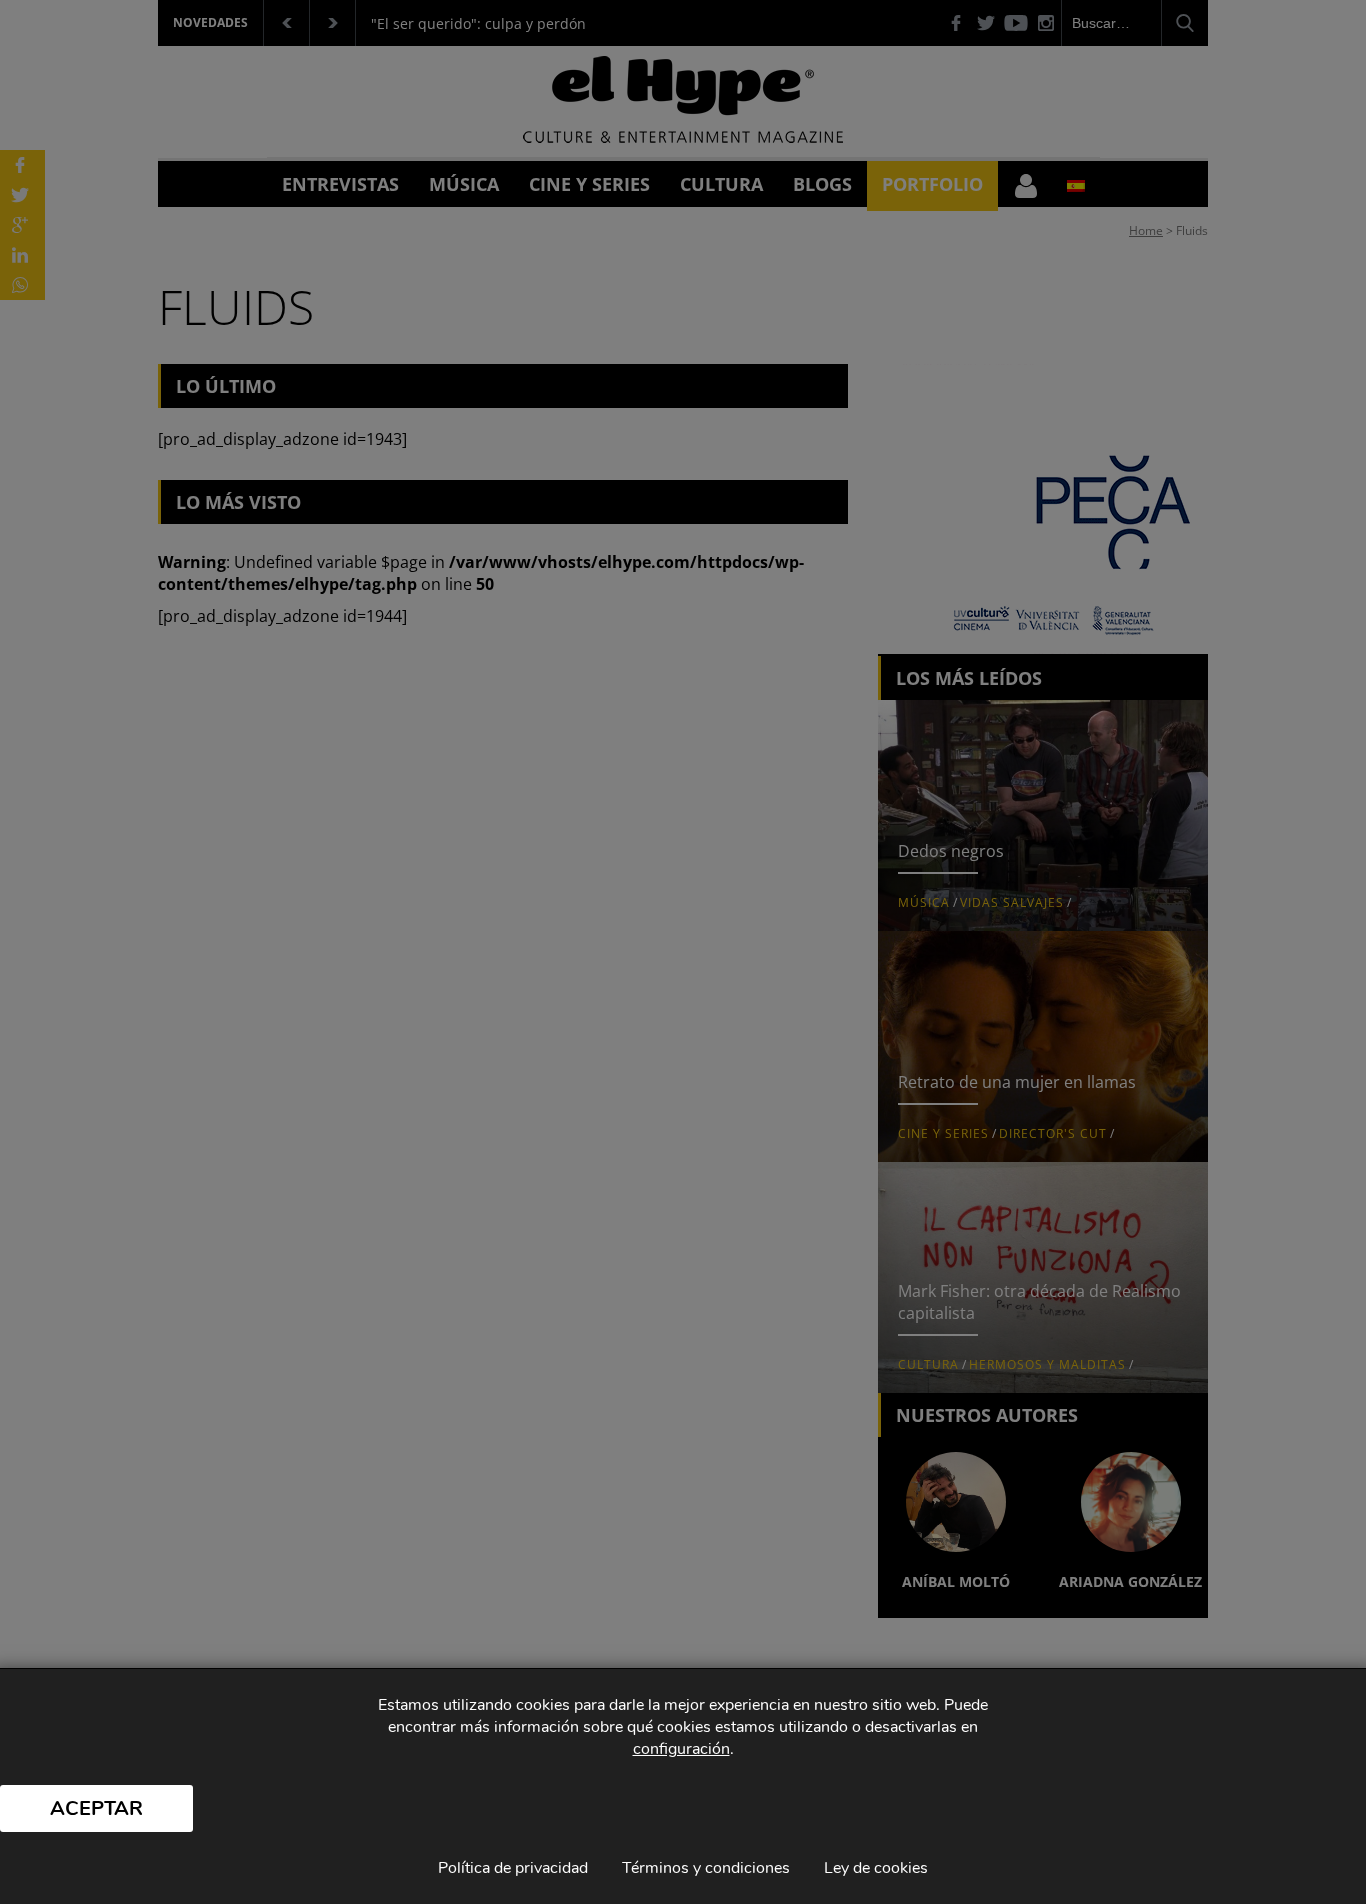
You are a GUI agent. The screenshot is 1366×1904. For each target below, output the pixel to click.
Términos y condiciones (706, 1868)
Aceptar (96, 1808)
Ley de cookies (876, 1868)
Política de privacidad (513, 1868)
